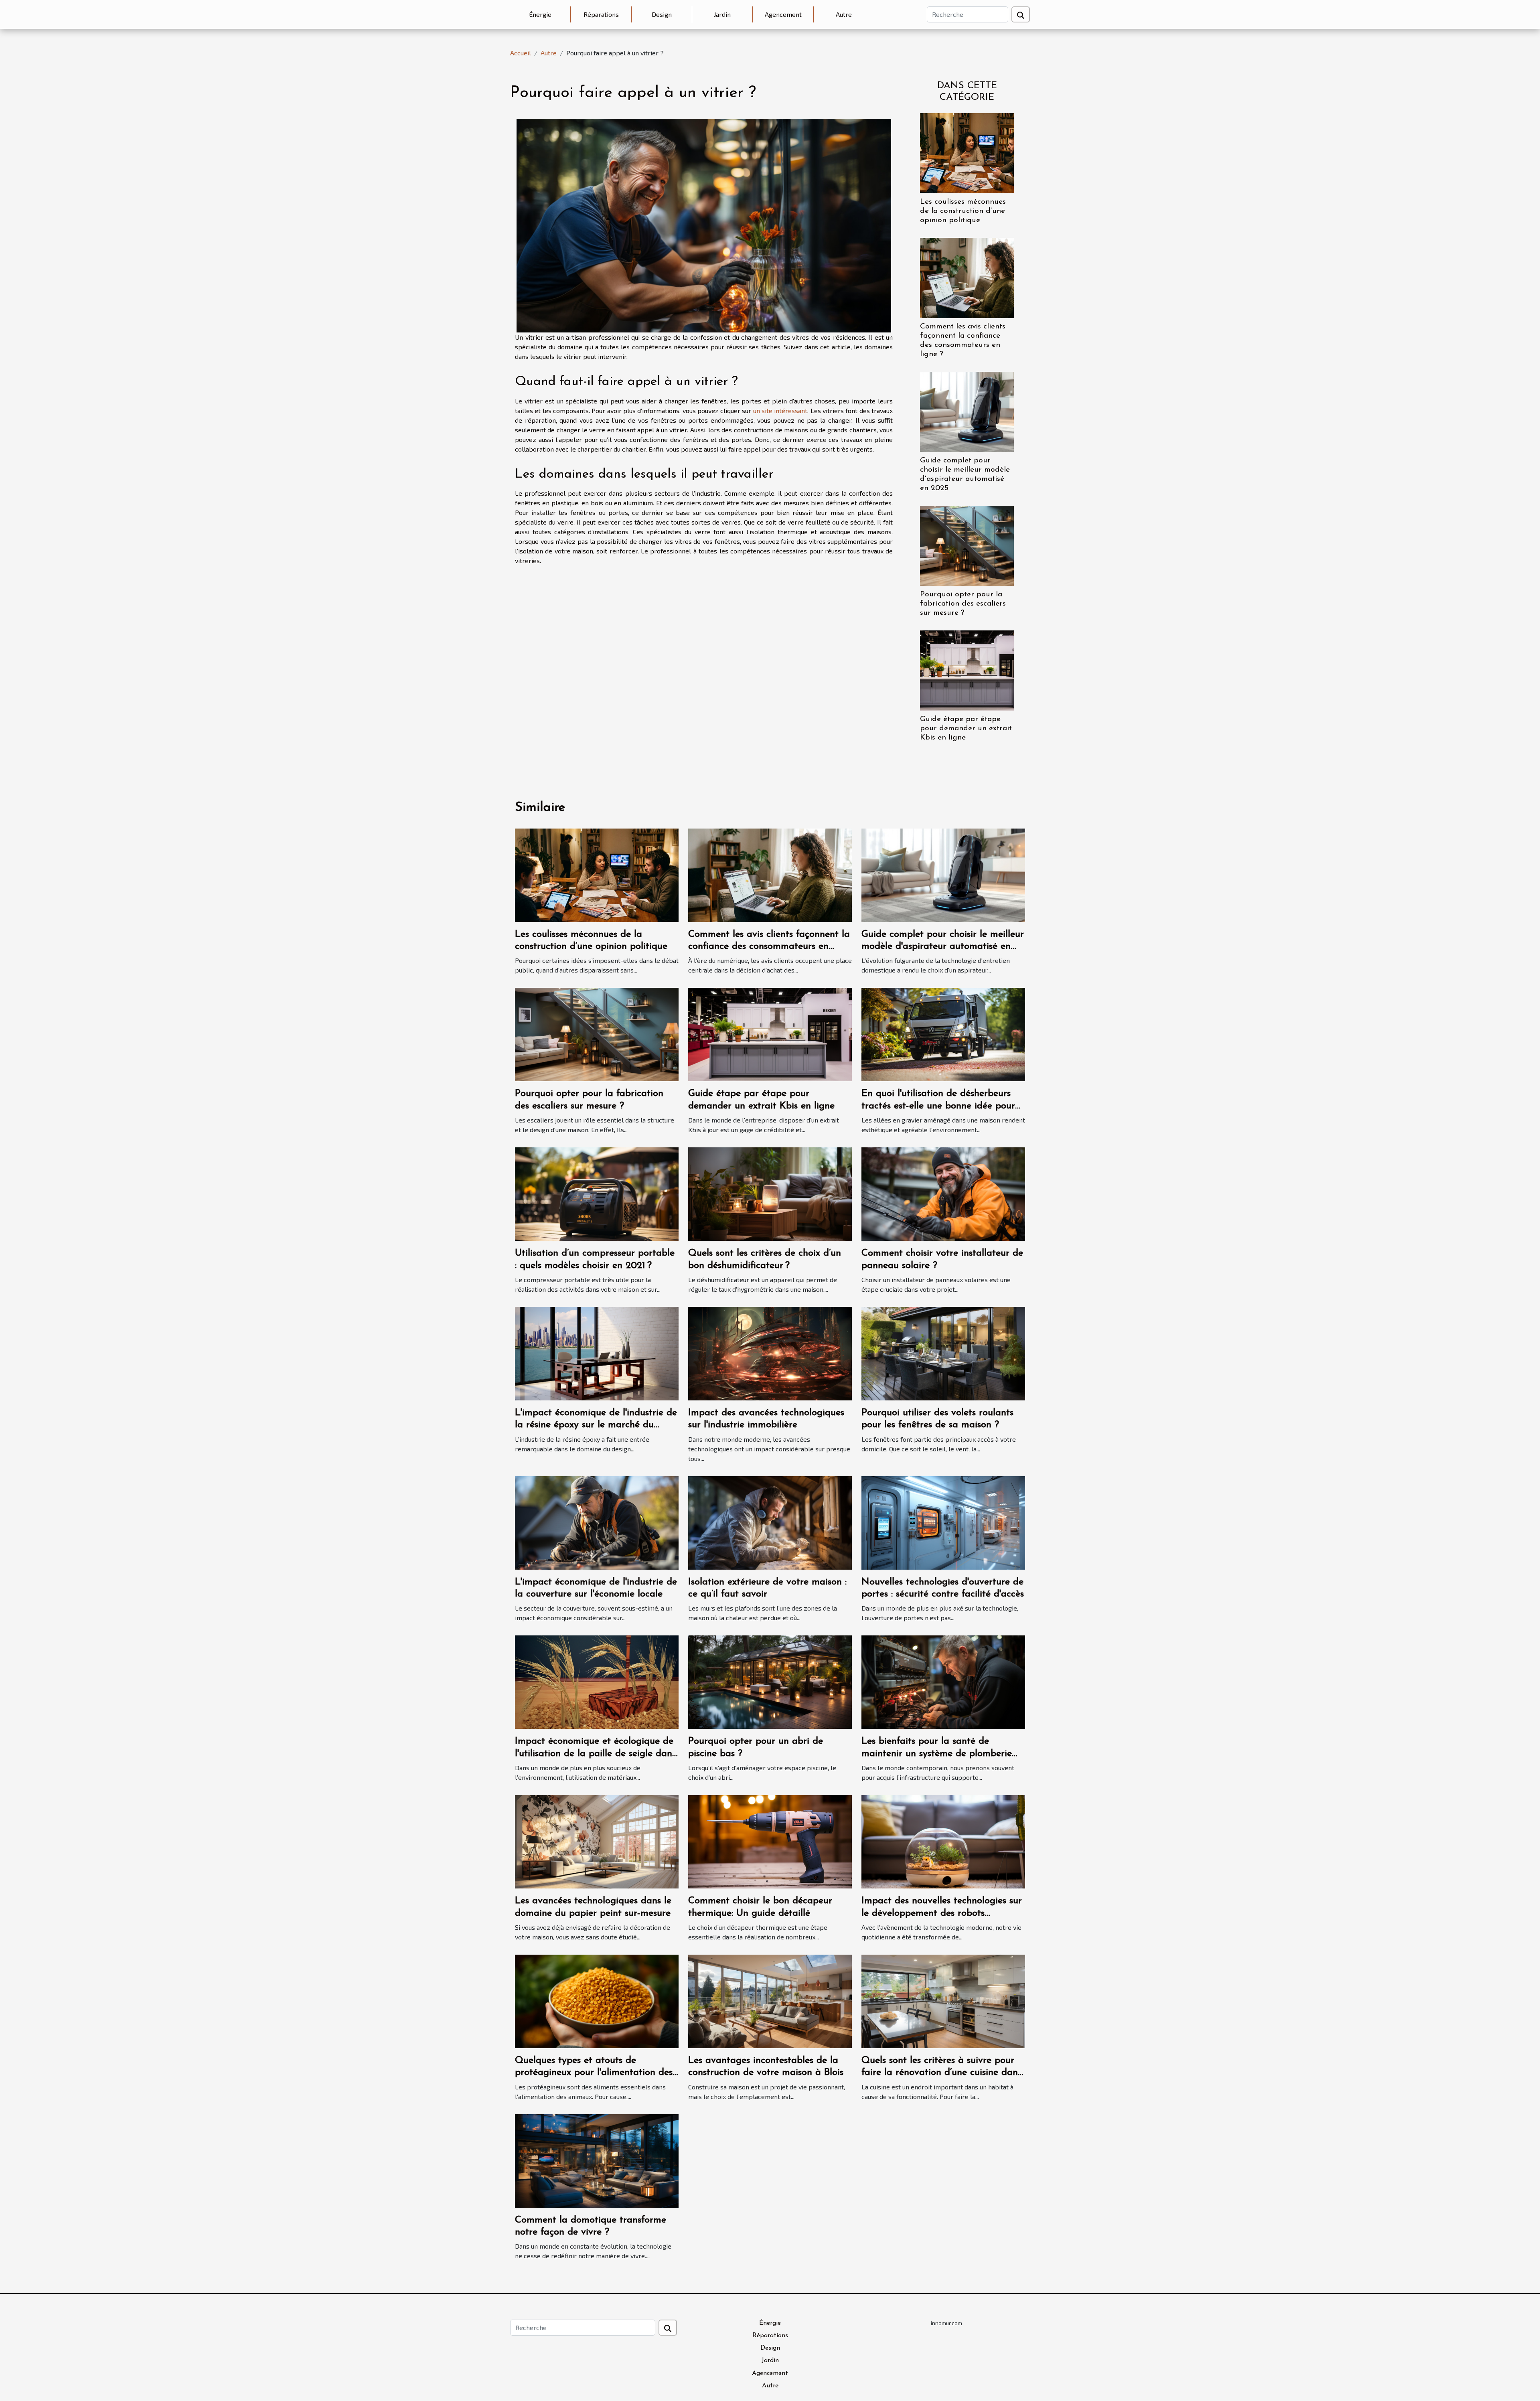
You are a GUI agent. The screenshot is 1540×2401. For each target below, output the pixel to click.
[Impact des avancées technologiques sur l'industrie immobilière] (770, 1352)
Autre (844, 14)
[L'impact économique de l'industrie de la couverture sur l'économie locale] (597, 1522)
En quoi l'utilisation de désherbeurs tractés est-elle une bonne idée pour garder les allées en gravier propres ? (941, 1106)
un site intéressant (780, 410)
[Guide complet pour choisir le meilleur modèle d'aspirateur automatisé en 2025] (967, 411)
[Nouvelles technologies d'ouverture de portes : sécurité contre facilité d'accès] (943, 1522)
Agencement (783, 14)
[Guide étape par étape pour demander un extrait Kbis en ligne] (967, 670)
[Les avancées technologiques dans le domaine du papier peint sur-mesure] (597, 1841)
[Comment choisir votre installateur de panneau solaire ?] (943, 1193)
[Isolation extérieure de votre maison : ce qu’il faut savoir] (770, 1522)
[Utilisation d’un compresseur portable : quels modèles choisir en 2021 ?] (597, 1193)
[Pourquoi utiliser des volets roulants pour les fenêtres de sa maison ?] (943, 1352)
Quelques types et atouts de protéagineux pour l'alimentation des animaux (594, 2073)
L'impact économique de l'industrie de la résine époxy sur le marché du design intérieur (596, 1425)
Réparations (601, 14)
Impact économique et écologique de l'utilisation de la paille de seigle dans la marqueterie (595, 1754)
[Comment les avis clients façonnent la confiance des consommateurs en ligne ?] (967, 277)
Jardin (722, 14)
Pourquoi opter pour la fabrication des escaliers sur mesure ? (963, 604)
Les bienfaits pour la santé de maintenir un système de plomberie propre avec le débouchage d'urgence (942, 1754)
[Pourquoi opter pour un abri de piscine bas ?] (770, 1681)
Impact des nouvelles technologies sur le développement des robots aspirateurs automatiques (942, 1913)
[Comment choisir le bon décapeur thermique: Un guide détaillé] (770, 1841)
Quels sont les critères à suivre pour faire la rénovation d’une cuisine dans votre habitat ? (941, 2073)
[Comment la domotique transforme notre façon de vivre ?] (597, 2160)
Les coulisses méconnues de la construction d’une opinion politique (963, 211)
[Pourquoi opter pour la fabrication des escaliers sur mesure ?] (967, 545)
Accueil (521, 53)
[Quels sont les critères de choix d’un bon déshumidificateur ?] (770, 1193)
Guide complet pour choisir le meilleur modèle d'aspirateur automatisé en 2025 (943, 947)
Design (662, 14)
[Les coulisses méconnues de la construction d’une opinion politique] (967, 152)
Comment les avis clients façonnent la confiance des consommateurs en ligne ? (769, 947)
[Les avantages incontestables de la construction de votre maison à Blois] (770, 2000)
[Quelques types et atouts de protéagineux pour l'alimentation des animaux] (597, 2000)
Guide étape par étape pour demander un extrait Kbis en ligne (966, 728)
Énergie (540, 14)
